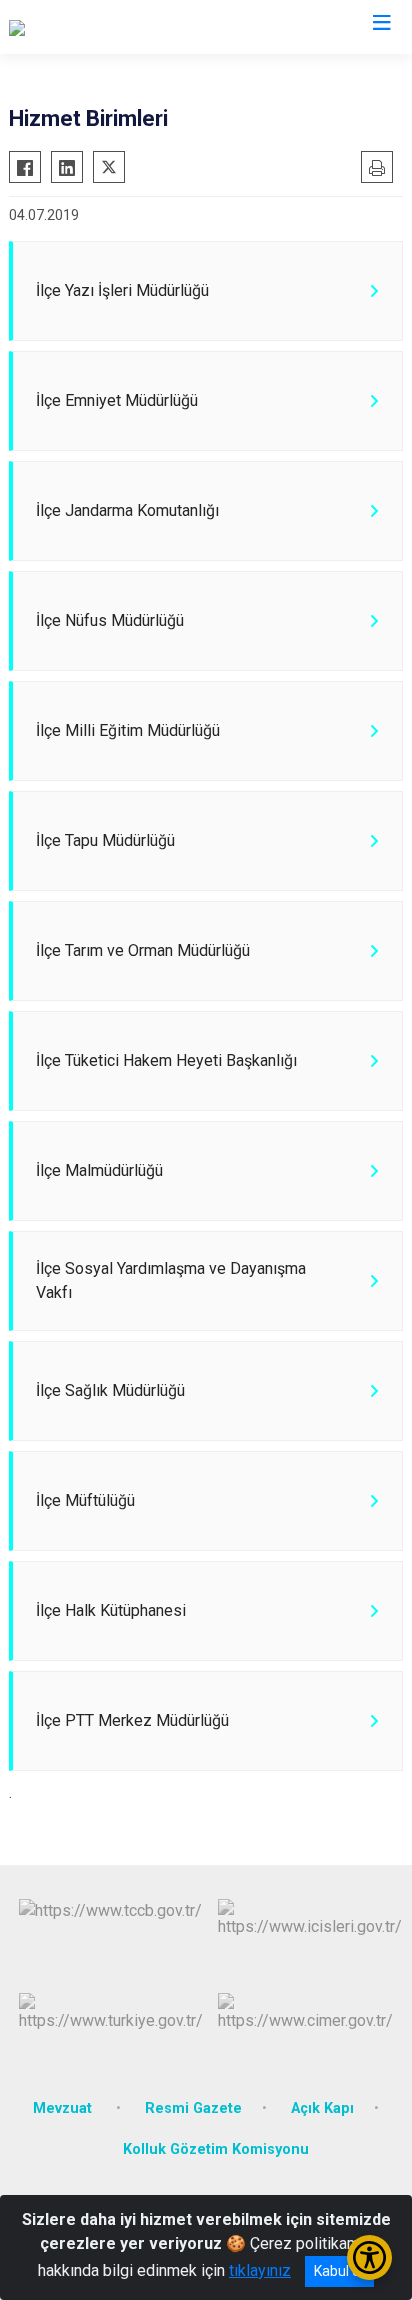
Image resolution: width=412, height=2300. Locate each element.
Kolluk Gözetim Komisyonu (216, 2149)
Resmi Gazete (193, 2108)
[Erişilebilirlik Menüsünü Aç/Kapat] (369, 2257)
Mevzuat (64, 2108)
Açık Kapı (322, 2108)
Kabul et (339, 2271)
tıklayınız (260, 2270)
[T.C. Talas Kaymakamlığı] (91, 27)
